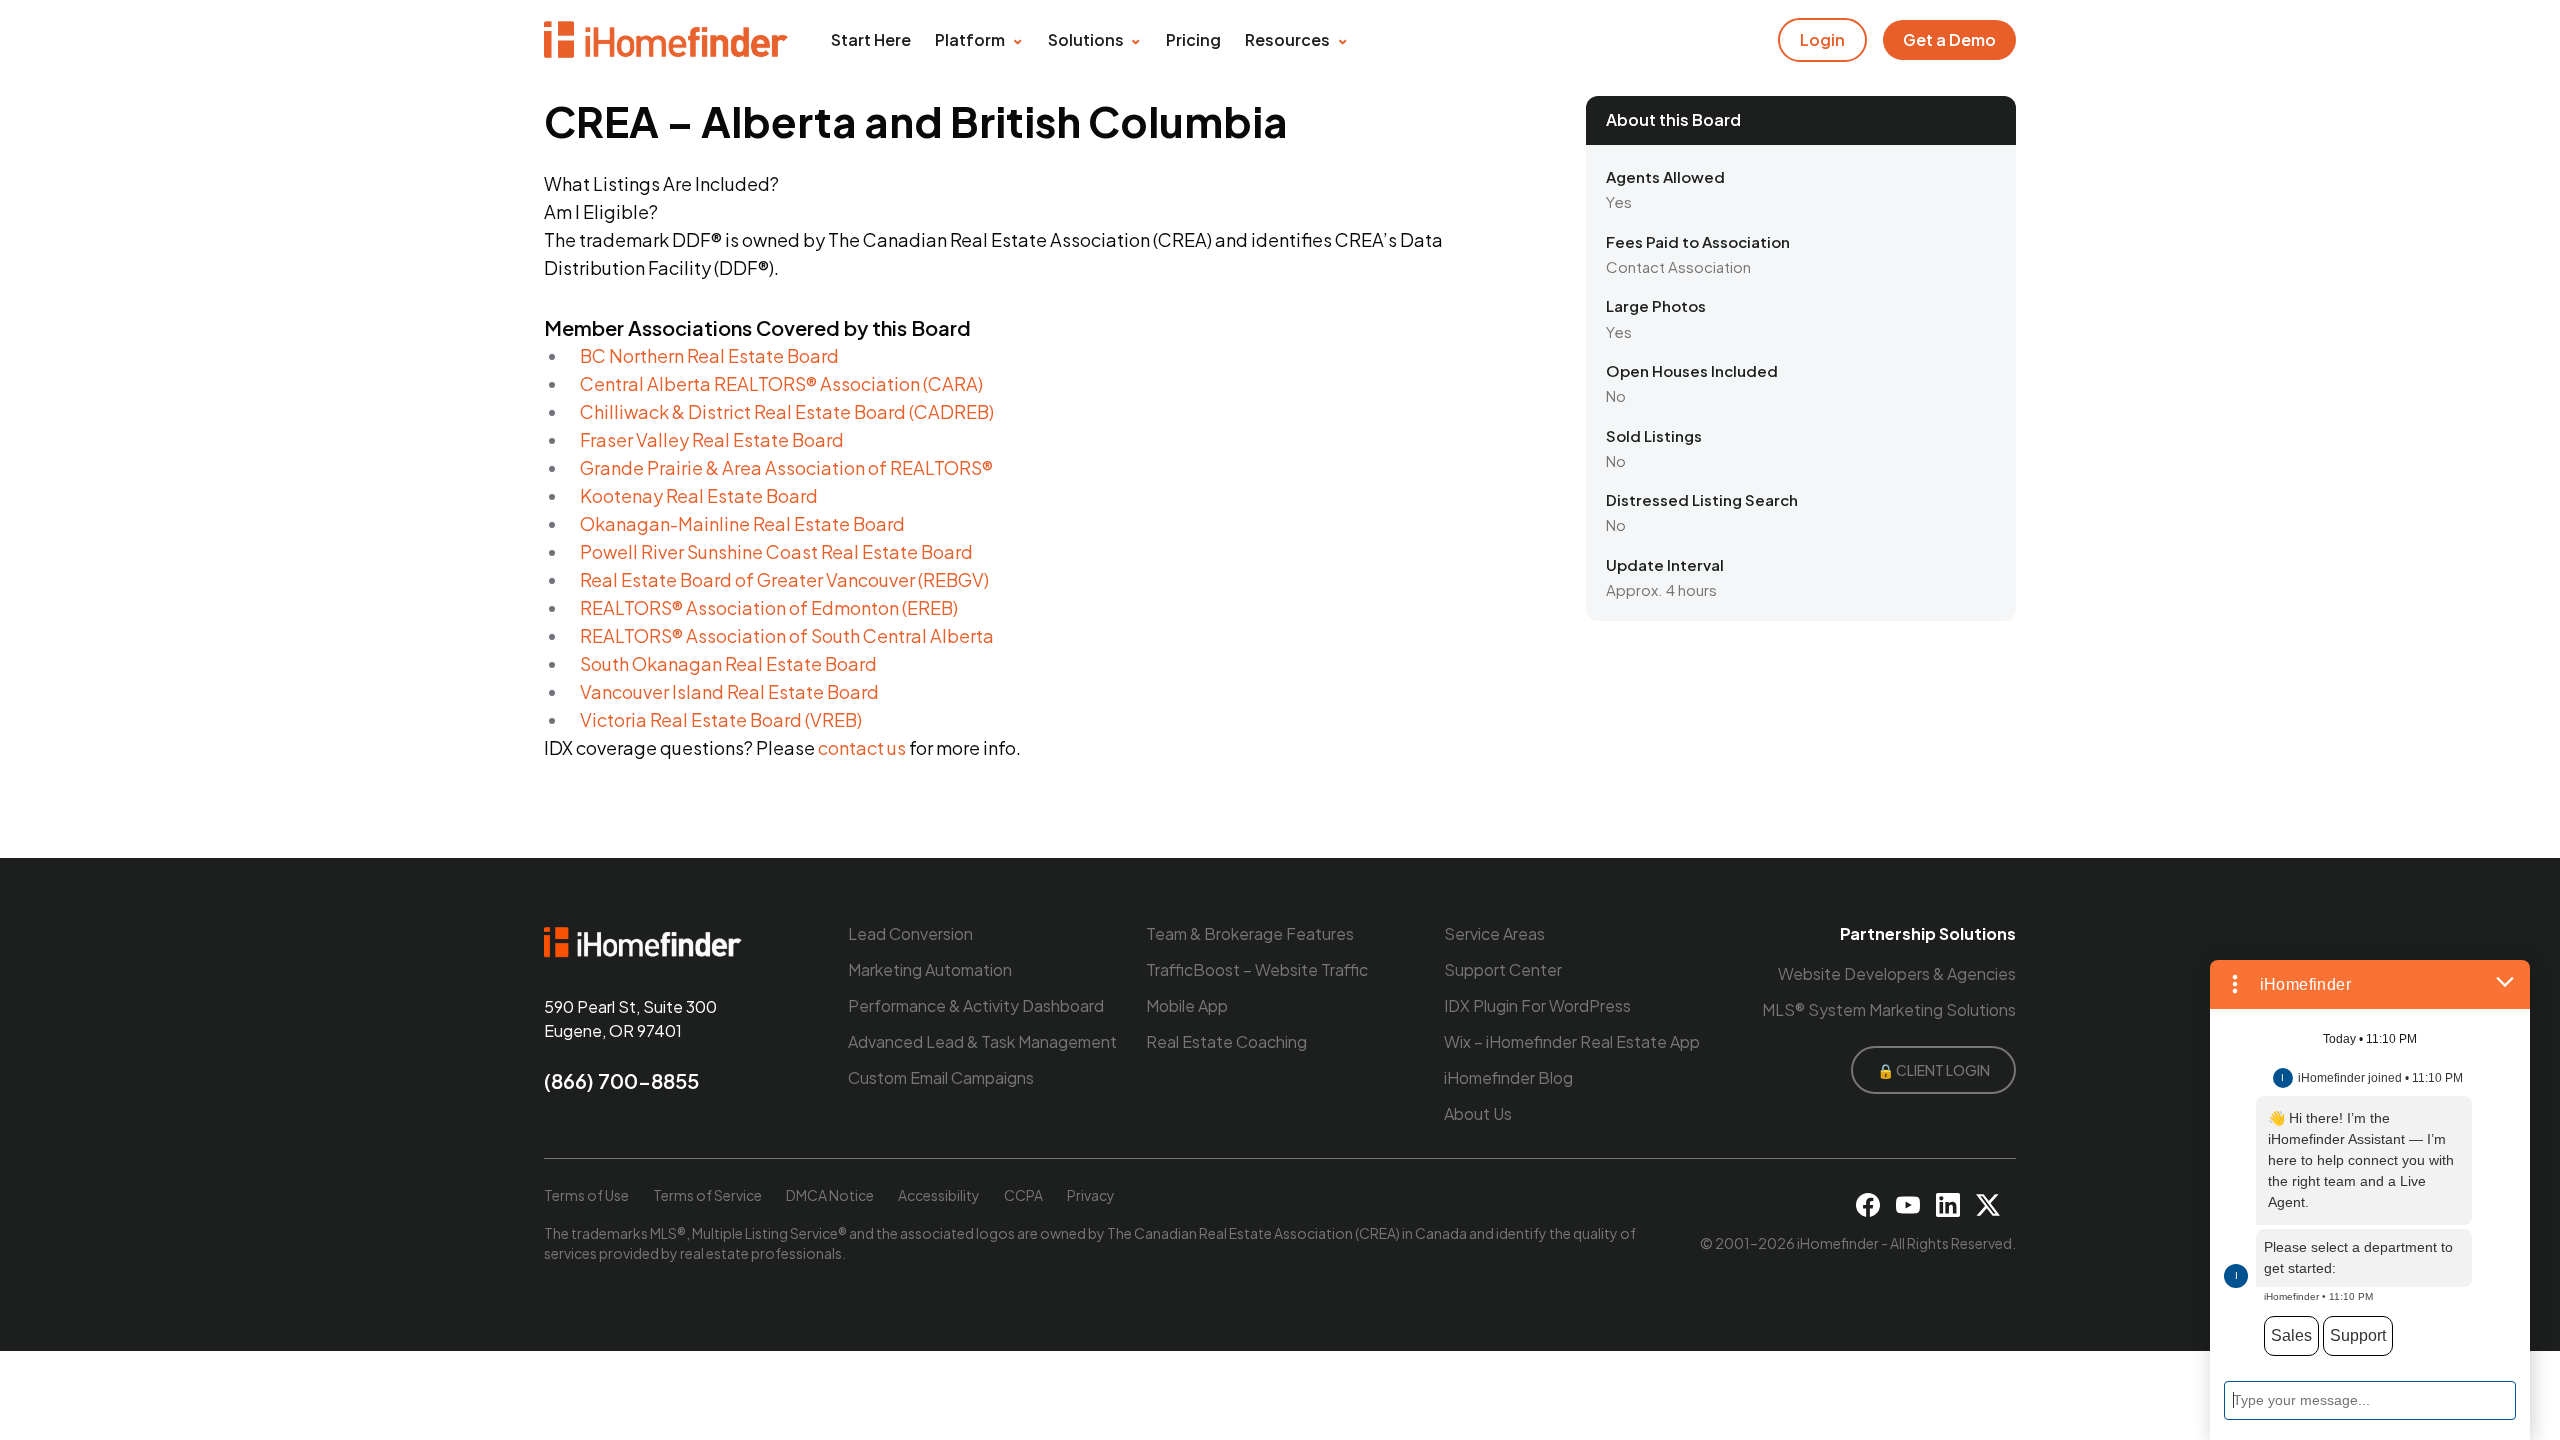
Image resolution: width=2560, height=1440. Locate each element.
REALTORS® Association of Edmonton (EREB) (769, 607)
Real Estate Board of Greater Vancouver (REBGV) (784, 579)
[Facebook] (1868, 1205)
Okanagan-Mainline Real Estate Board (742, 523)
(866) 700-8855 (621, 1080)
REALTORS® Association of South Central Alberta (787, 635)
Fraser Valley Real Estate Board (712, 439)
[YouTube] (1908, 1205)
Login (1822, 39)
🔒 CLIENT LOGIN (1933, 1070)
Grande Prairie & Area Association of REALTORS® (786, 467)
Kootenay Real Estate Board (699, 495)
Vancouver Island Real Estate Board (729, 691)
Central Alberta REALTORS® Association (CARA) (781, 383)
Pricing (1193, 39)
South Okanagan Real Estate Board (728, 663)
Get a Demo (1949, 39)
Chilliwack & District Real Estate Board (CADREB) (787, 411)
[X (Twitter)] (1988, 1205)
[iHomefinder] (667, 40)
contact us (862, 747)
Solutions (1086, 39)
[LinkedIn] (1948, 1205)
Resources (1287, 39)
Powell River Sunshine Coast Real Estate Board (776, 551)
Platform (970, 39)
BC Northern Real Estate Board (709, 355)
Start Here (871, 39)
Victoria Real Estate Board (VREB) (721, 719)
